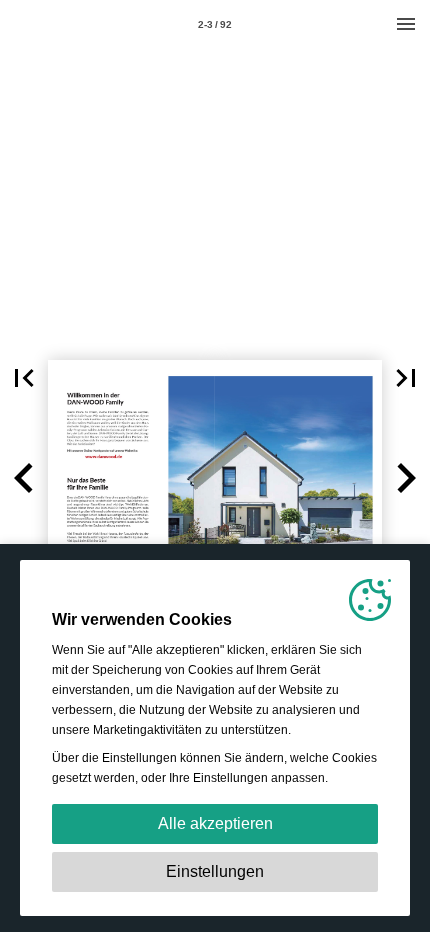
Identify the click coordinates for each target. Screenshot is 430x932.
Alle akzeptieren (215, 823)
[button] (24, 378)
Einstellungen (215, 871)
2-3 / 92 (215, 24)
